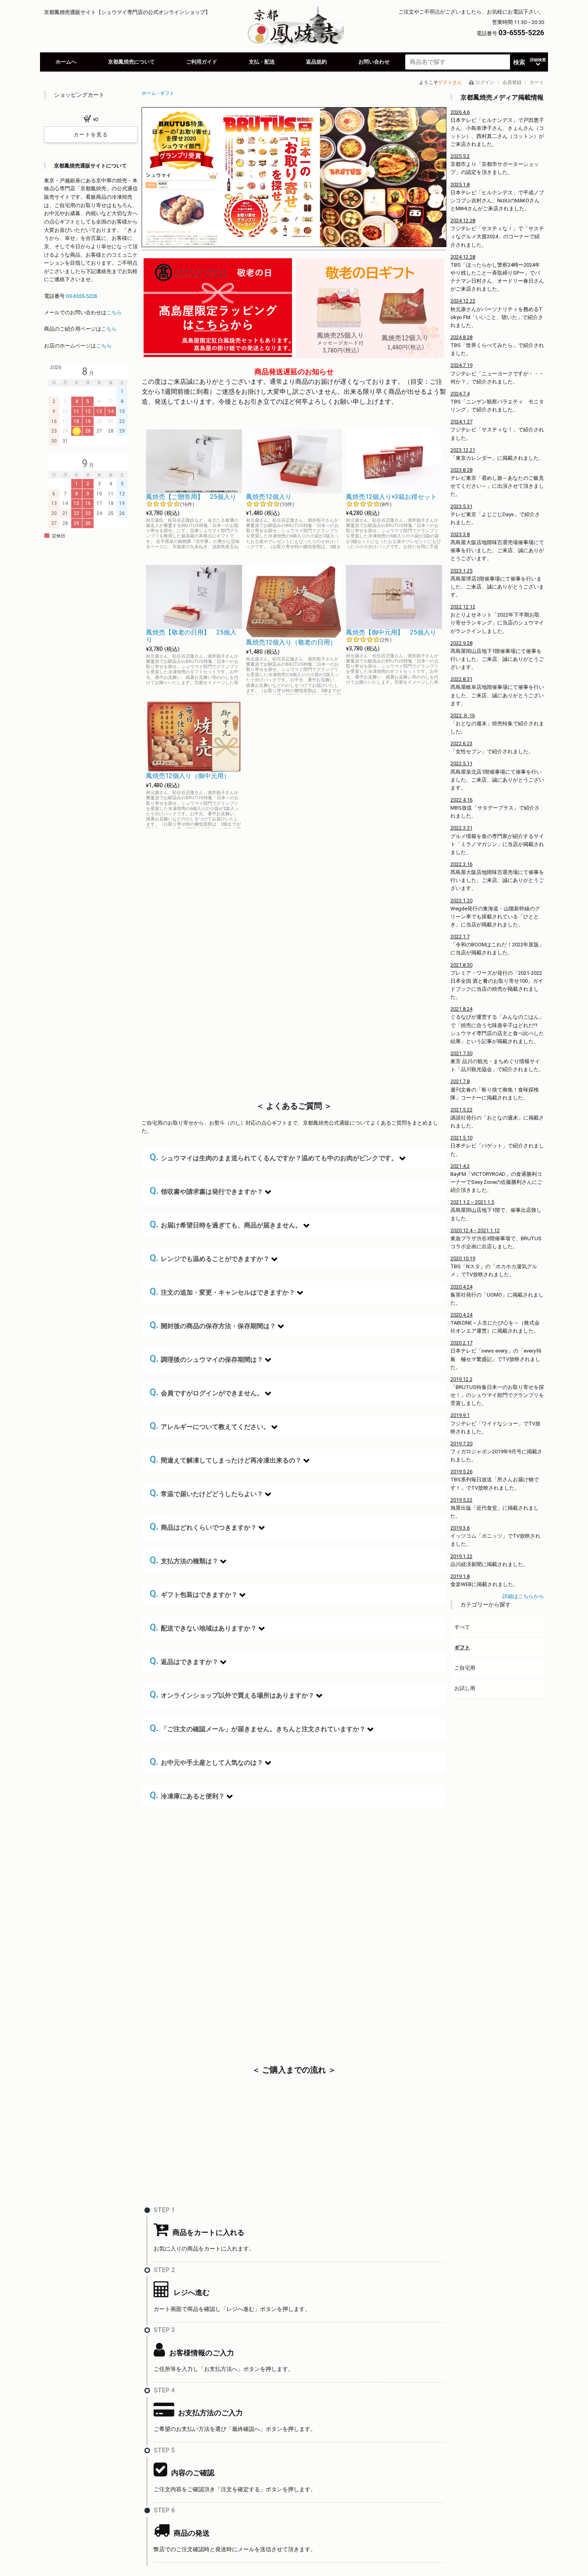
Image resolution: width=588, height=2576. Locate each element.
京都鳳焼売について (131, 62)
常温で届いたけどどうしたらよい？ (206, 1493)
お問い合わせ (374, 62)
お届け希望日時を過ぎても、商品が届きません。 (226, 1224)
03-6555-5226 (82, 296)
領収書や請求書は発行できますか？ (206, 1191)
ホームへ (66, 62)
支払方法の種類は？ (184, 1560)
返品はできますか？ (184, 1661)
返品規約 (316, 62)
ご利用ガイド (202, 62)
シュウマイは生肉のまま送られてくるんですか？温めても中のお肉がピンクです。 (274, 1157)
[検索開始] (519, 62)
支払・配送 (262, 62)
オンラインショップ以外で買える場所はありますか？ (232, 1695)
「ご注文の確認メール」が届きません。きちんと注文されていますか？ (258, 1728)
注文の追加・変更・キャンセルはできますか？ (222, 1292)
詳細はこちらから (523, 1596)
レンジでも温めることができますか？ (210, 1258)
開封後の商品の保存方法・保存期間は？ (213, 1325)
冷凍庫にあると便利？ (187, 1795)
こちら (114, 312)
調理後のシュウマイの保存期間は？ (206, 1359)
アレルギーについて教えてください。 (210, 1426)
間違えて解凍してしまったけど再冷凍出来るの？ (226, 1460)
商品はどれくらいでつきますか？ (203, 1527)
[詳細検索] (538, 62)
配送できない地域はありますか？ (203, 1627)
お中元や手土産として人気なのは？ (206, 1762)
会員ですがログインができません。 (206, 1392)
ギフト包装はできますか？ (194, 1594)
